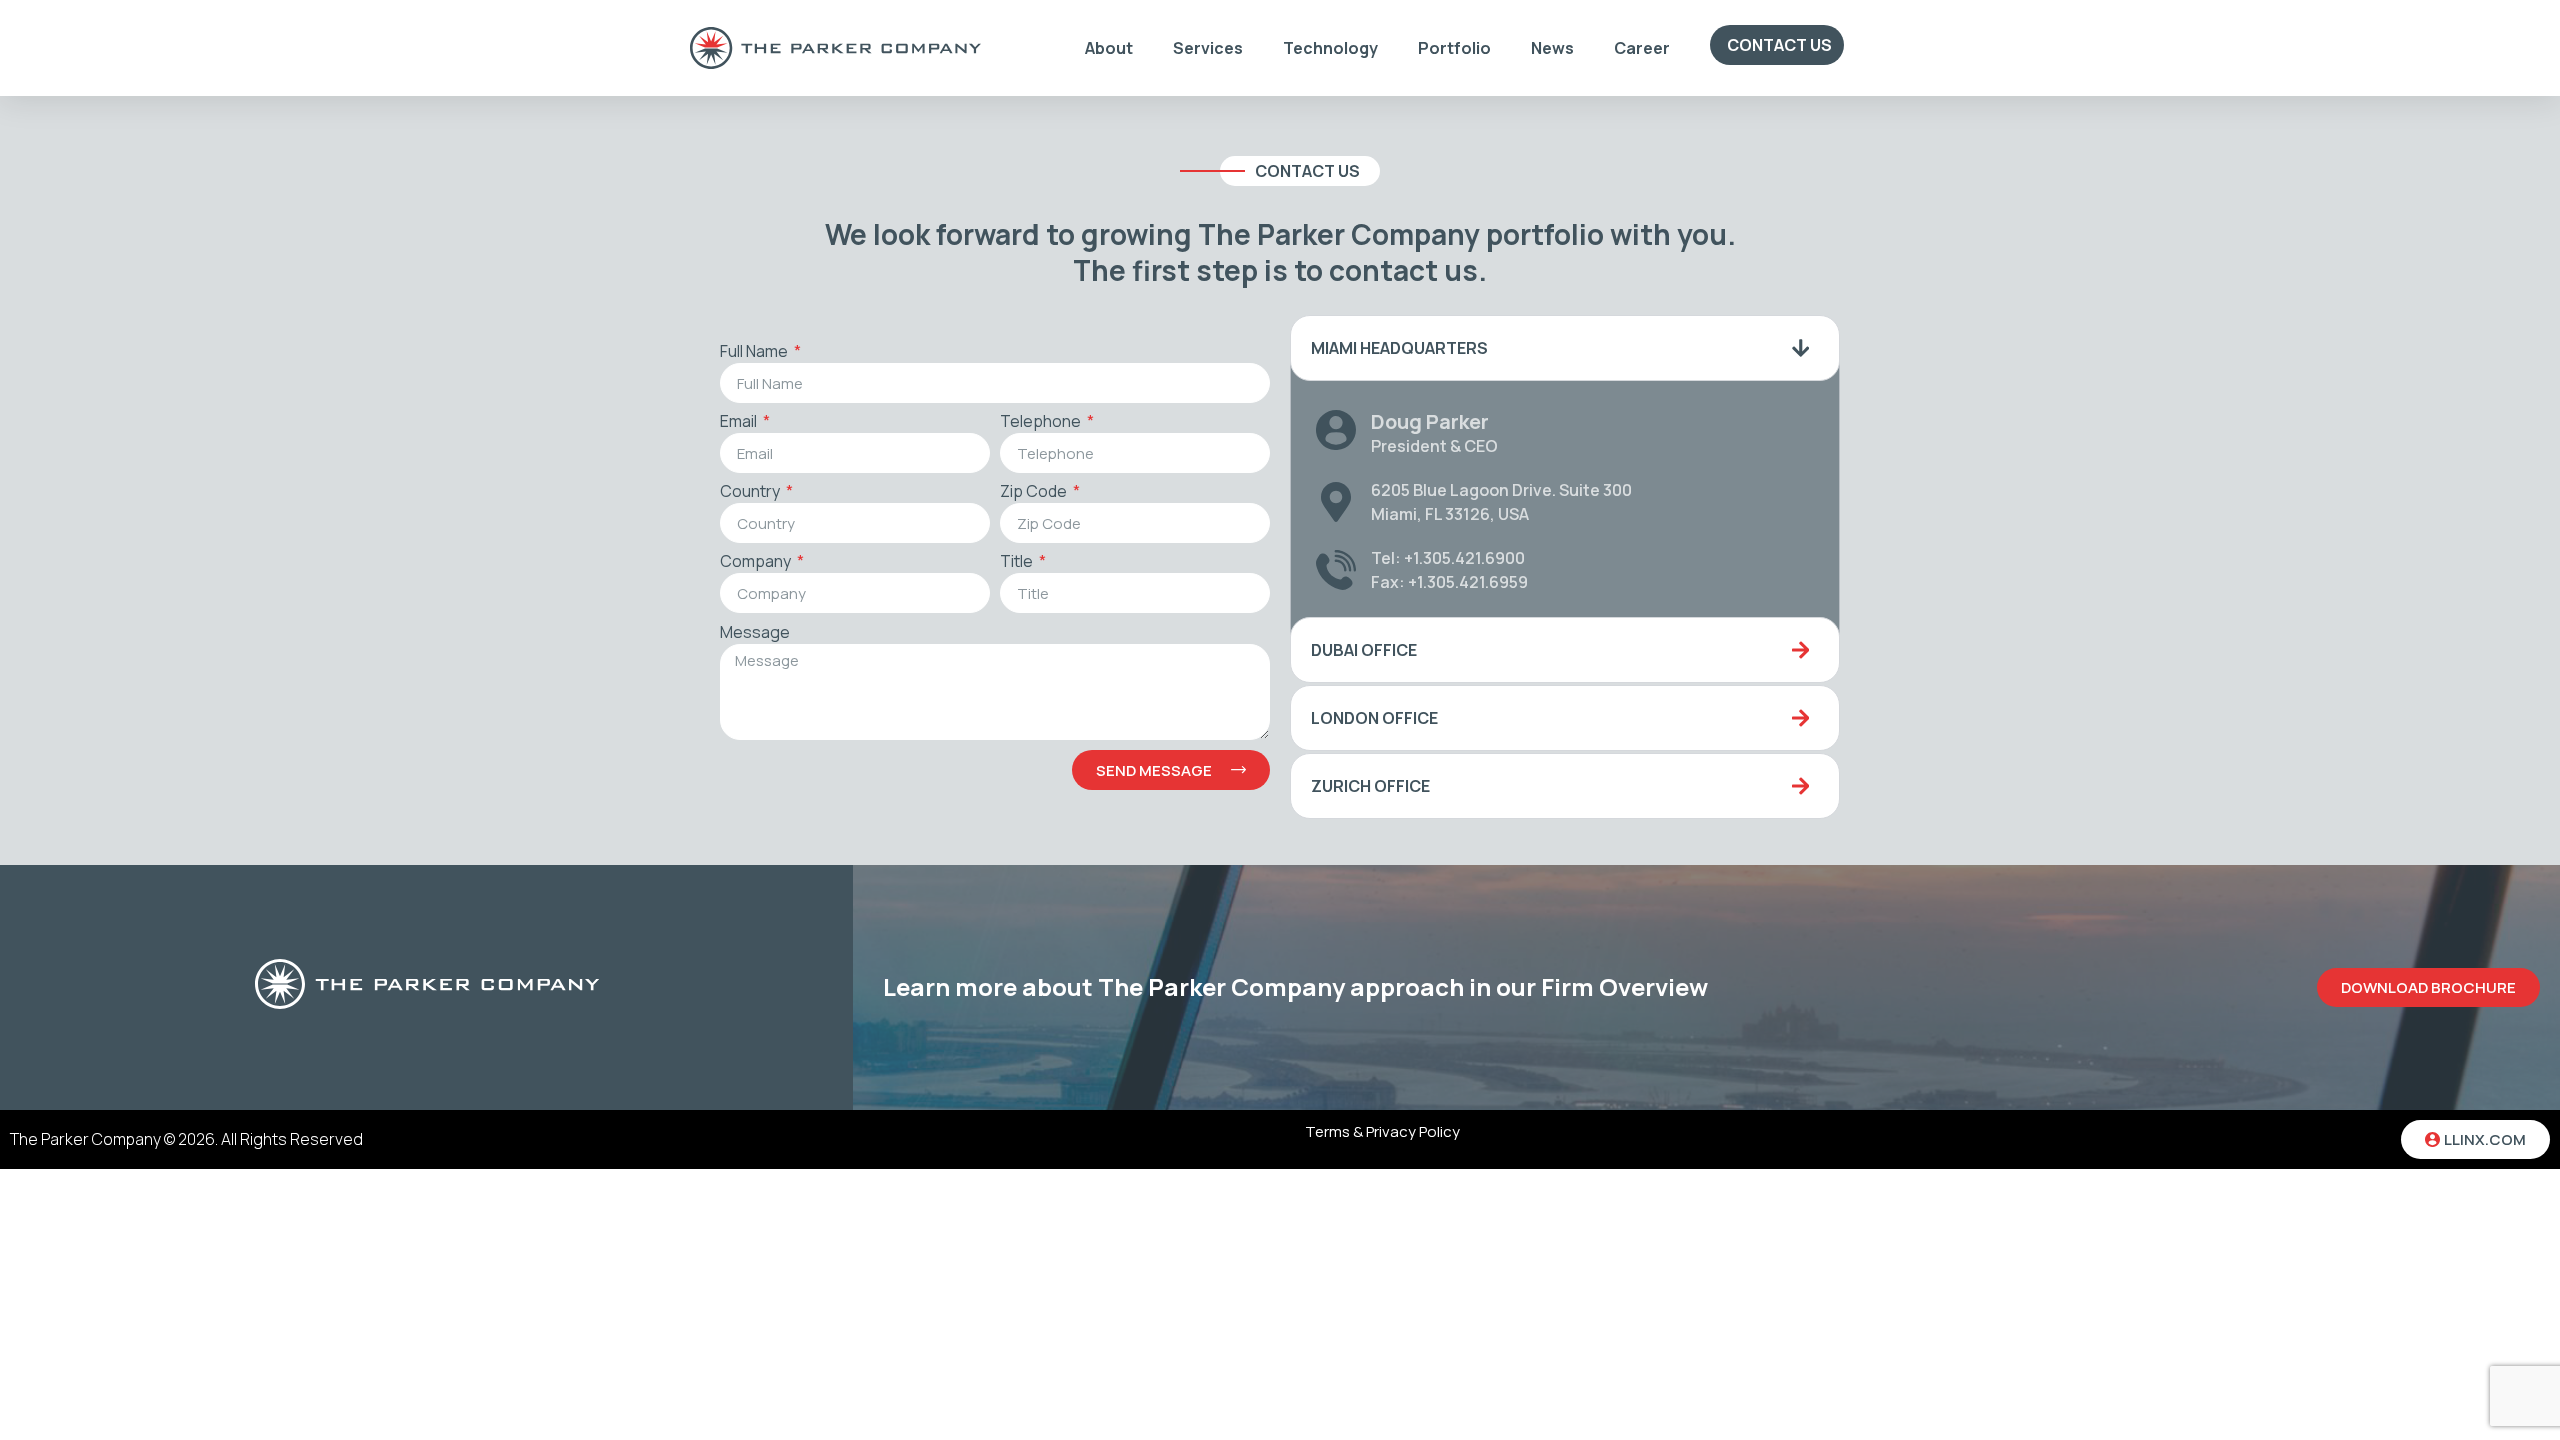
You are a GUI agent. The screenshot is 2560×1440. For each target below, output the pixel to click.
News (1552, 48)
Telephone (1042, 422)
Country (751, 492)
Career (1642, 48)
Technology (1330, 48)
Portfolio (1454, 48)
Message (755, 633)
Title (1018, 562)
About (1109, 48)
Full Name (755, 352)
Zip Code (1035, 492)
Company (757, 562)
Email (740, 422)
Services (1208, 48)
